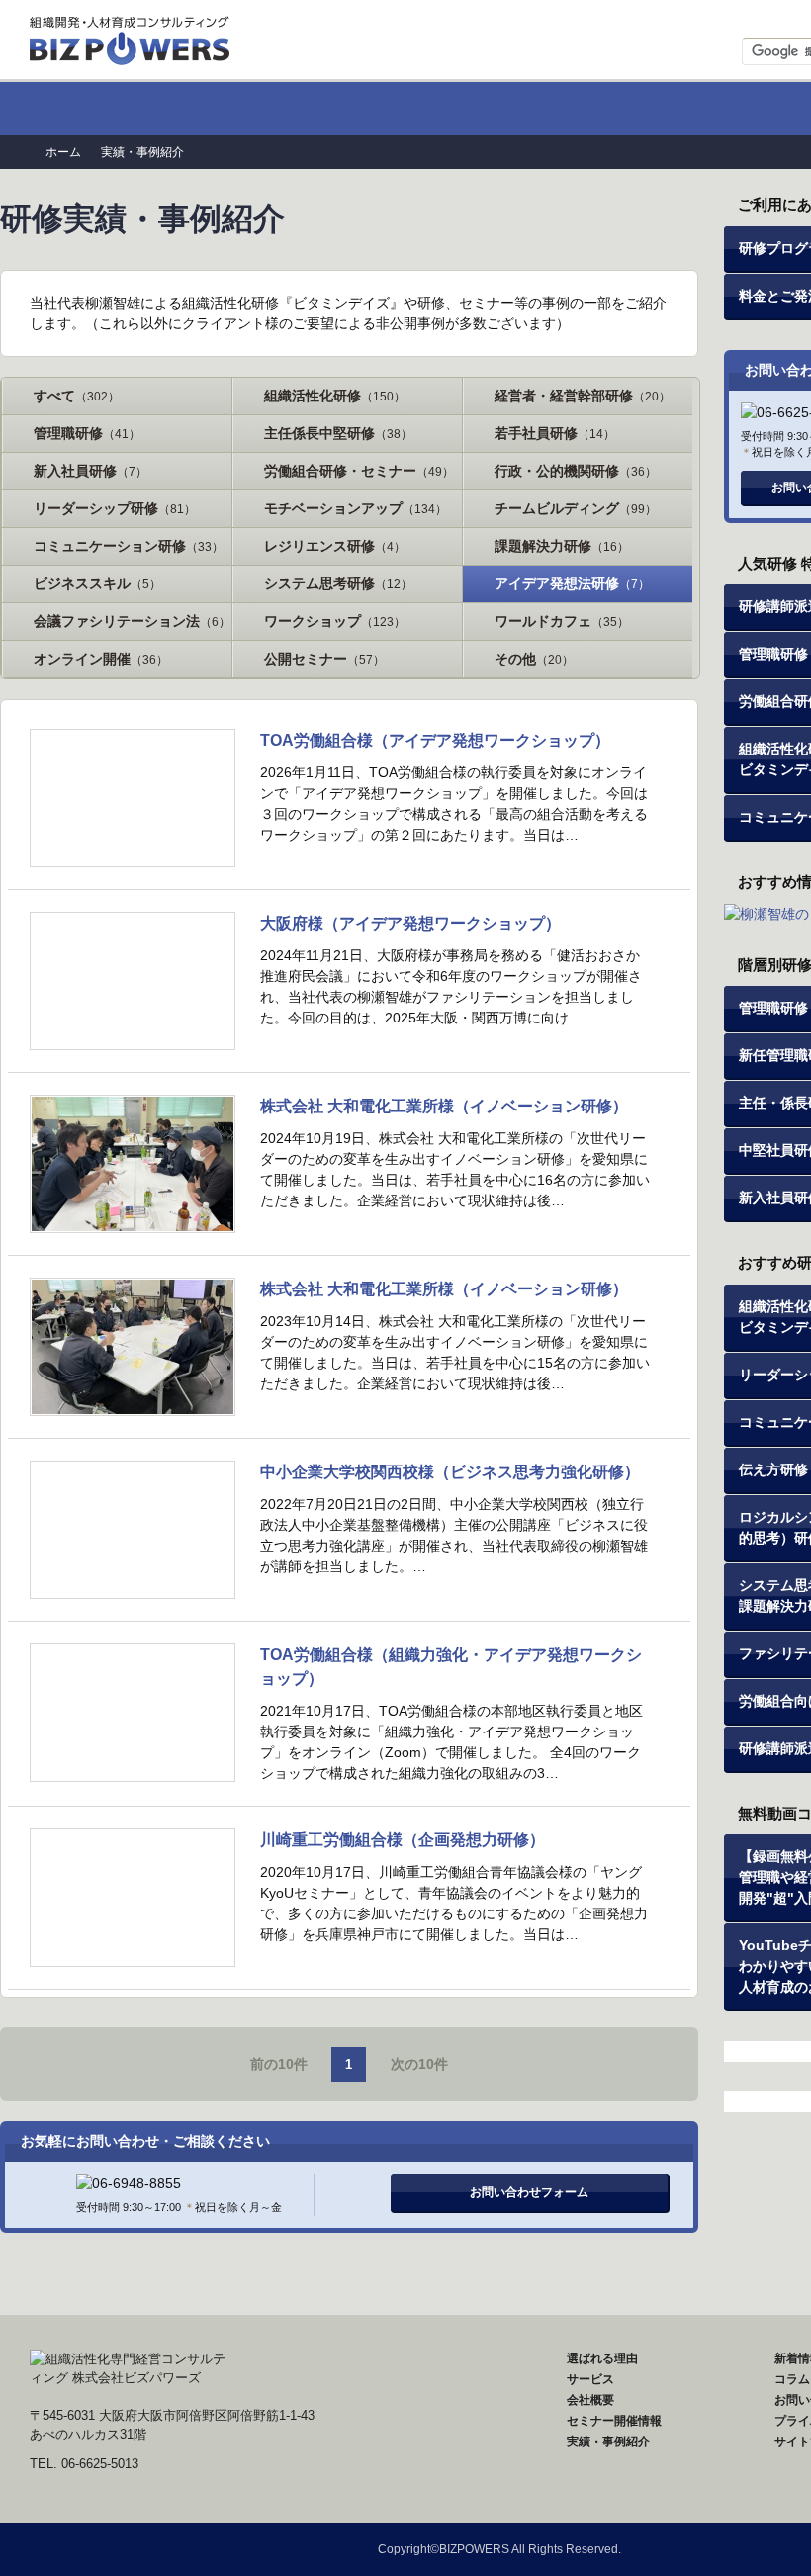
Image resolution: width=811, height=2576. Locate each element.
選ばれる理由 (264, 109)
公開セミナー (324, 659)
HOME (275, 2379)
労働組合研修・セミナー (359, 471)
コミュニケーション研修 (129, 546)
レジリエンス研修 (335, 546)
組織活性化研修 (335, 396)
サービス (590, 2379)
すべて (77, 396)
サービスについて (420, 109)
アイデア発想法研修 (572, 583)
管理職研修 (87, 433)
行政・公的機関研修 (576, 471)
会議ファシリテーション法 (132, 621)
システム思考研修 (338, 583)
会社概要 (590, 2400)
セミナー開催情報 (577, 109)
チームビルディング (576, 508)
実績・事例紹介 (608, 2442)
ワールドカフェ (562, 621)
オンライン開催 (101, 659)
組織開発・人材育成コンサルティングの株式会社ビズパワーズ (132, 35)
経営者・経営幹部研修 (583, 396)
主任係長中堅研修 (338, 433)
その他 (534, 659)
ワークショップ (335, 621)
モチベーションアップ (356, 508)
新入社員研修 (90, 471)
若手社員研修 (555, 433)
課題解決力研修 (562, 546)
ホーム (108, 109)
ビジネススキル (97, 583)
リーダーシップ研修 (115, 508)
